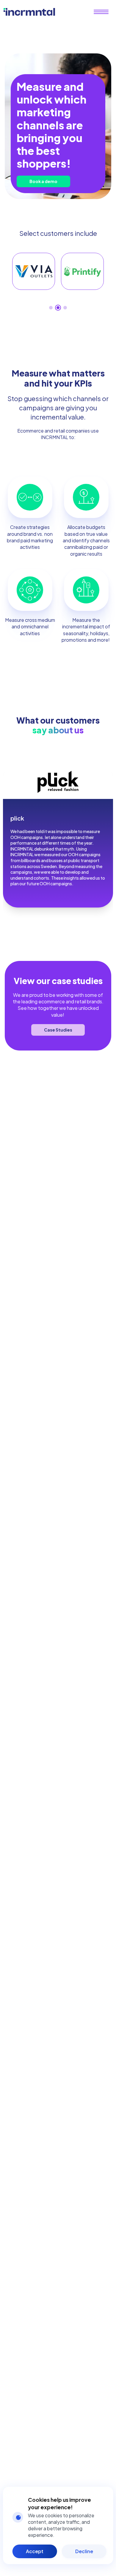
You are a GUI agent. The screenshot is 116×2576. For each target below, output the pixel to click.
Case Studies (58, 1030)
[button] (51, 308)
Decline (84, 2551)
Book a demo (43, 181)
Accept (35, 2551)
